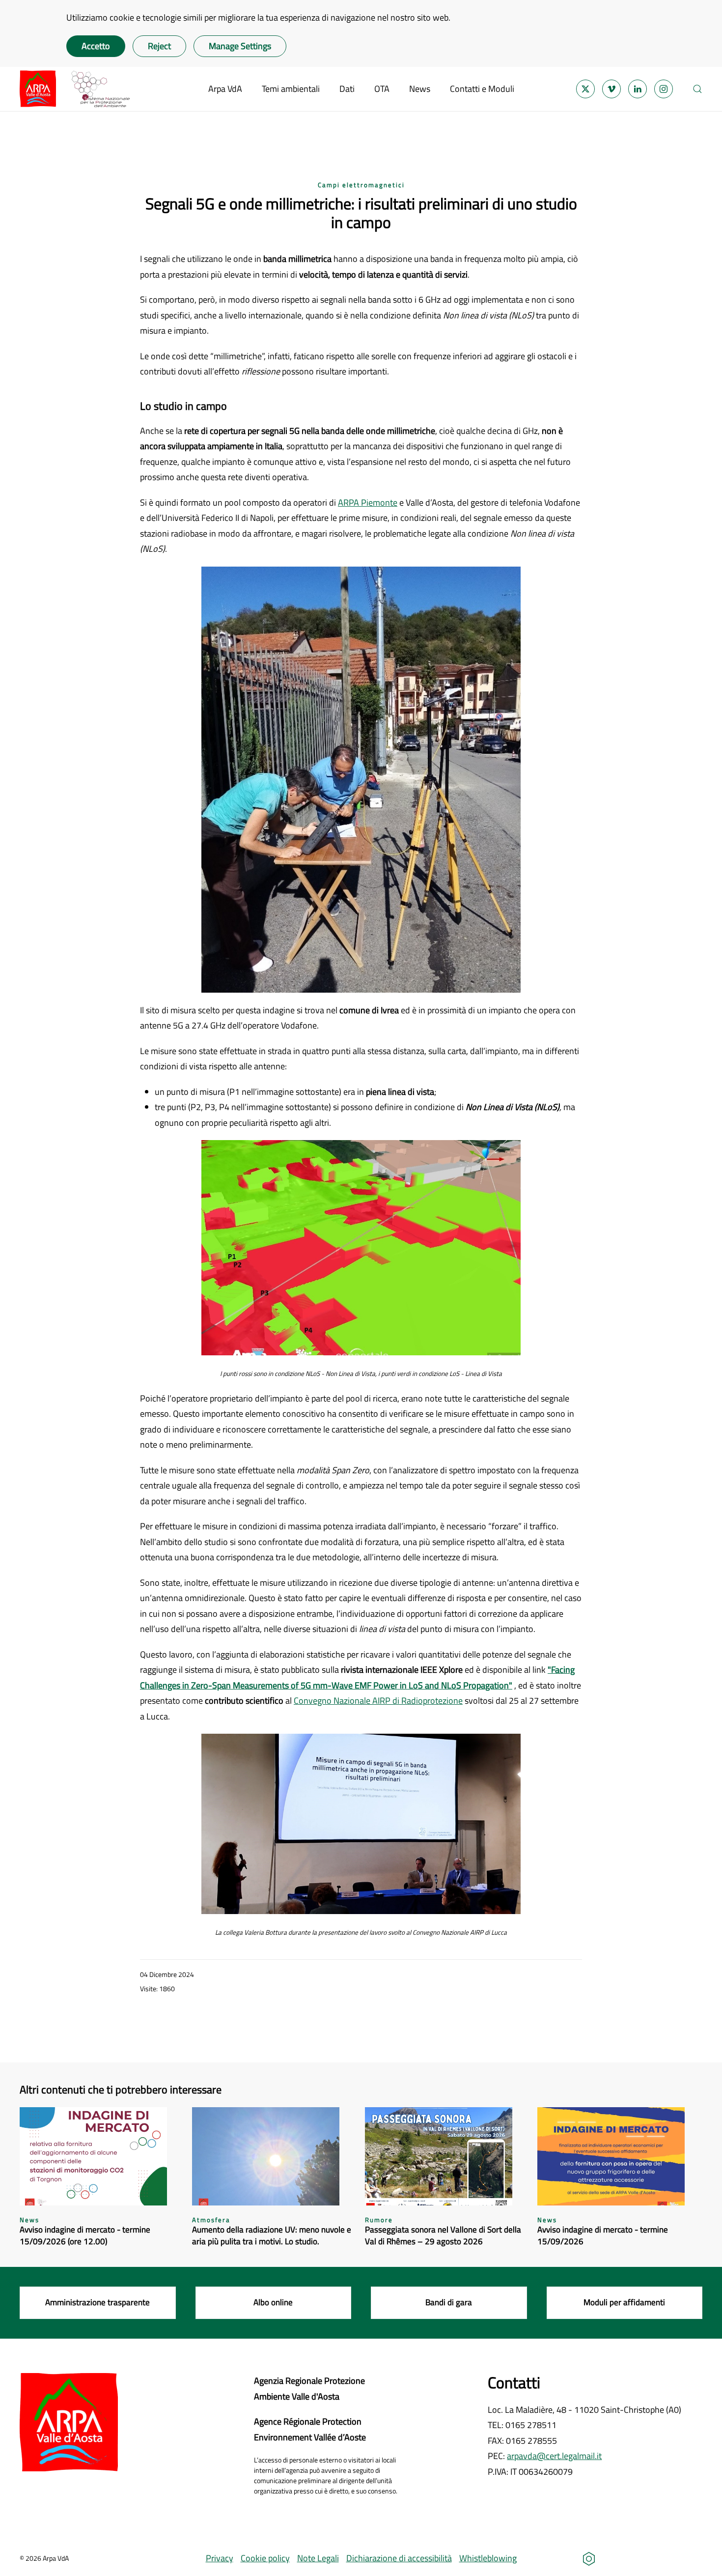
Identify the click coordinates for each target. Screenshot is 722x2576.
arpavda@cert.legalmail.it (554, 2456)
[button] (697, 89)
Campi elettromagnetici (361, 185)
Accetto (96, 46)
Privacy (220, 2558)
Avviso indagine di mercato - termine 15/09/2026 (603, 2235)
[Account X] (585, 89)
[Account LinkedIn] (638, 89)
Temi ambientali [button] (291, 89)
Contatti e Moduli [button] (482, 89)
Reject (159, 46)
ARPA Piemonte (368, 502)
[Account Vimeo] (611, 89)
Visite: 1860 (157, 1989)
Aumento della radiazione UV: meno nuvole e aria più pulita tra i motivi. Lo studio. (272, 2235)
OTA (382, 89)
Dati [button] (347, 89)
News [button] (420, 89)
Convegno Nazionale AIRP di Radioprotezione (378, 1701)
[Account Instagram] (664, 89)
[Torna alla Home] (75, 89)
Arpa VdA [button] (225, 89)
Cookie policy (265, 2558)
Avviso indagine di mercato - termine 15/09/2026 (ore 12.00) (85, 2235)
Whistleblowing (488, 2558)
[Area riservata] (589, 2558)
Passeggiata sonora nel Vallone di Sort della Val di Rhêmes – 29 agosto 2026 (443, 2235)
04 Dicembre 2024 (167, 1974)
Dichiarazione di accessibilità (399, 2558)
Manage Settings (240, 46)
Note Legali (318, 2558)
